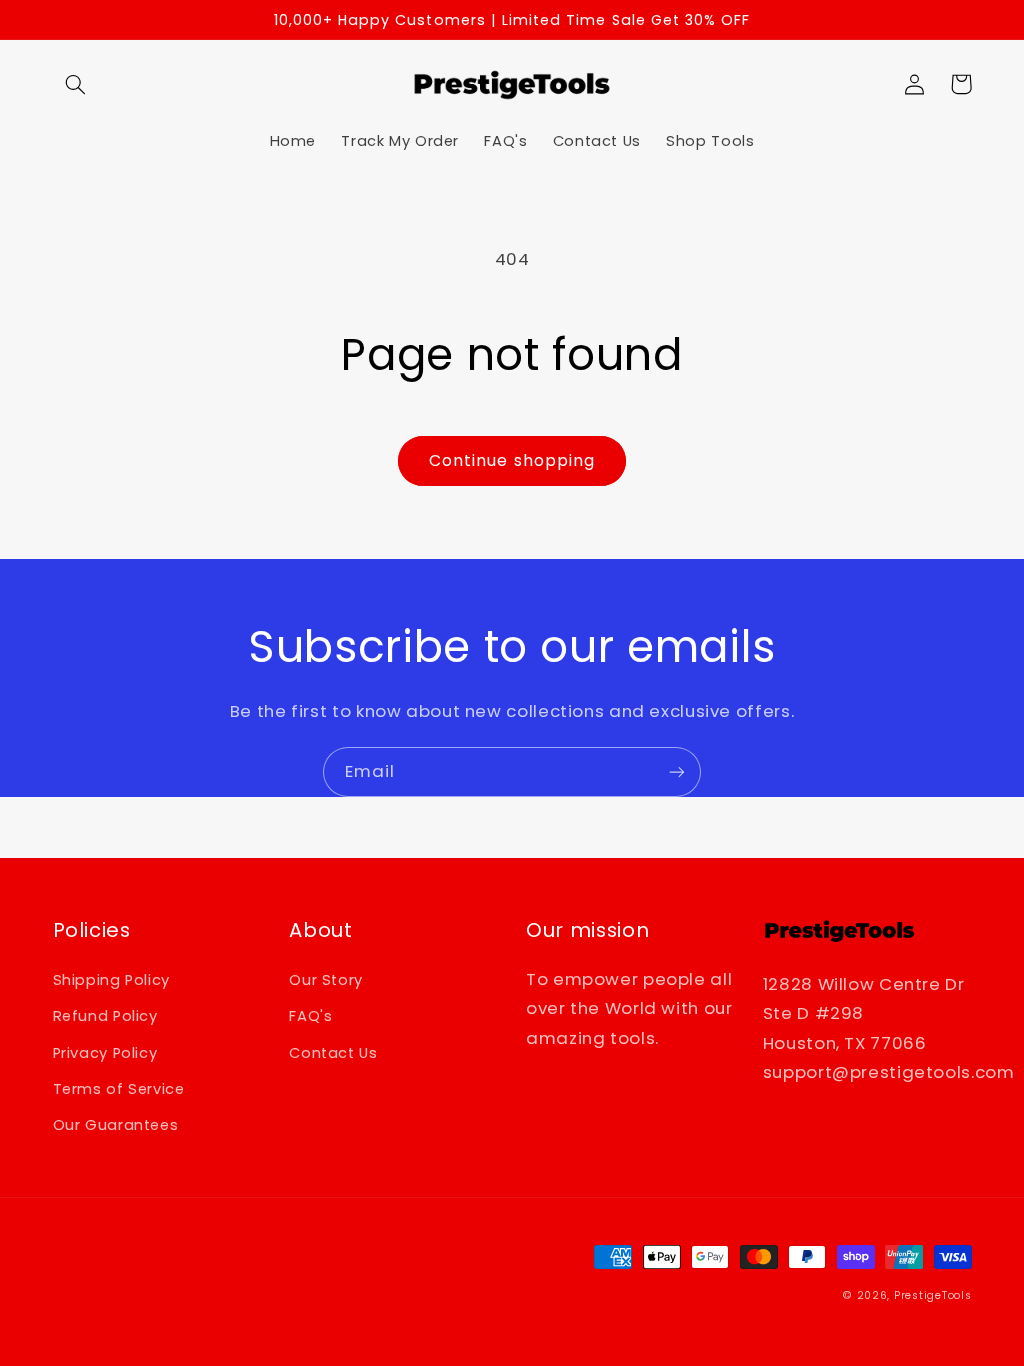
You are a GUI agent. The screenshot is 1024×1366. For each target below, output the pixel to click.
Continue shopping (512, 460)
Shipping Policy (111, 980)
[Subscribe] (677, 771)
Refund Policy (105, 1016)
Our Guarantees (116, 1125)
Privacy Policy (105, 1053)
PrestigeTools (933, 1295)
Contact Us (333, 1053)
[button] (76, 84)
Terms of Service (119, 1089)
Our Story (326, 980)
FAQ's (310, 1016)
